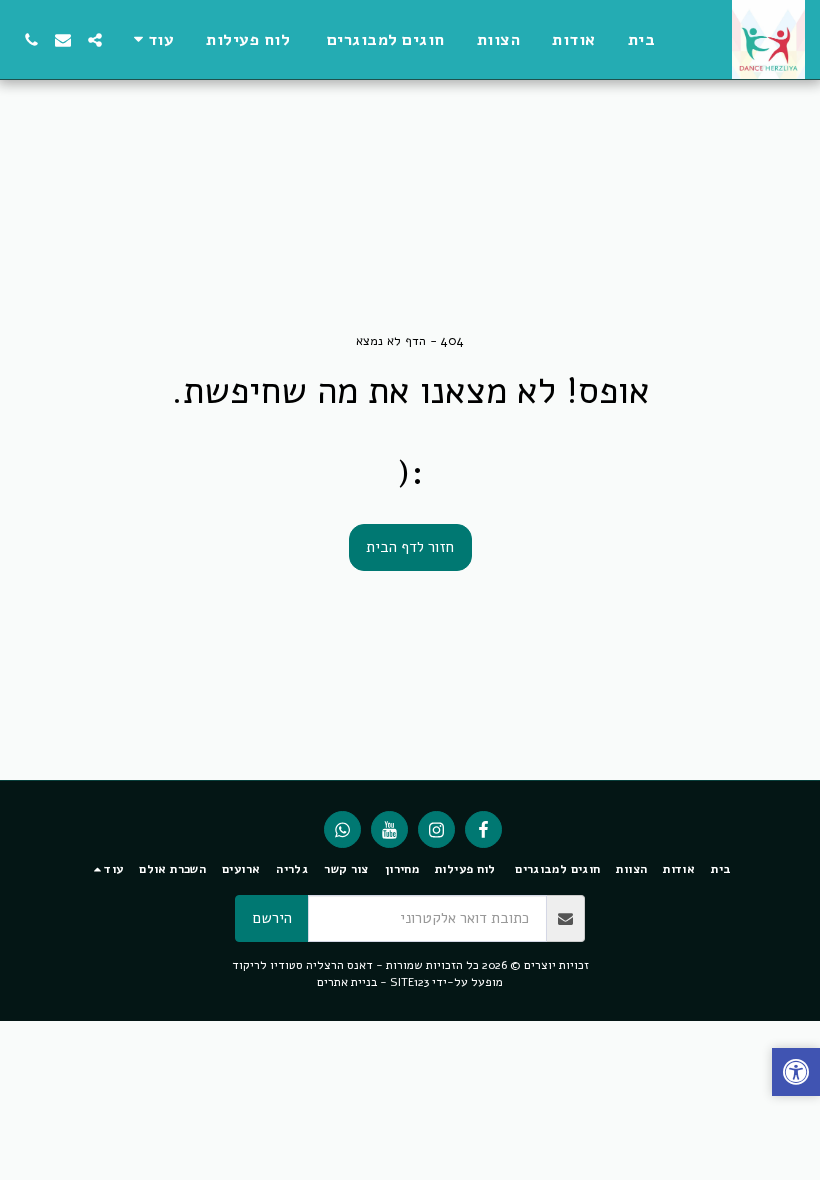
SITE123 (409, 982)
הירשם (272, 918)
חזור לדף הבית (410, 547)
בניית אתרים (347, 982)
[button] (95, 40)
